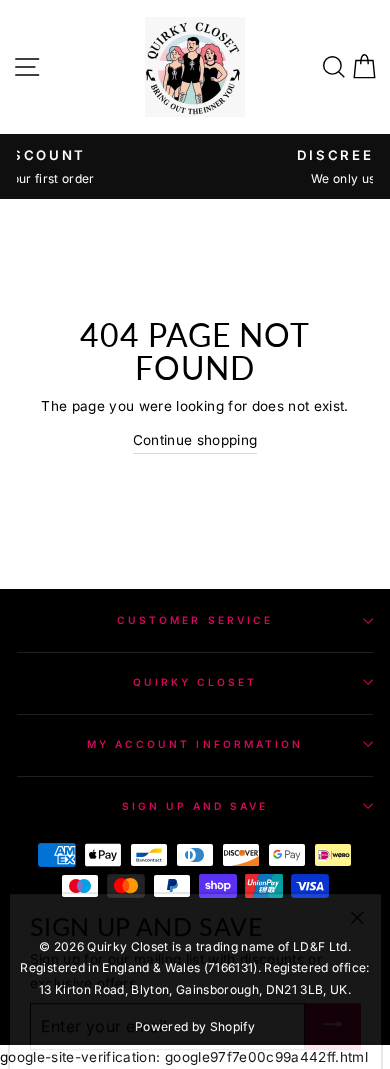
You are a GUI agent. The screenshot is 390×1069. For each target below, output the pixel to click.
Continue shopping (195, 440)
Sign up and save (195, 806)
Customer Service (195, 620)
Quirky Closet (195, 682)
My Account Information (195, 744)
